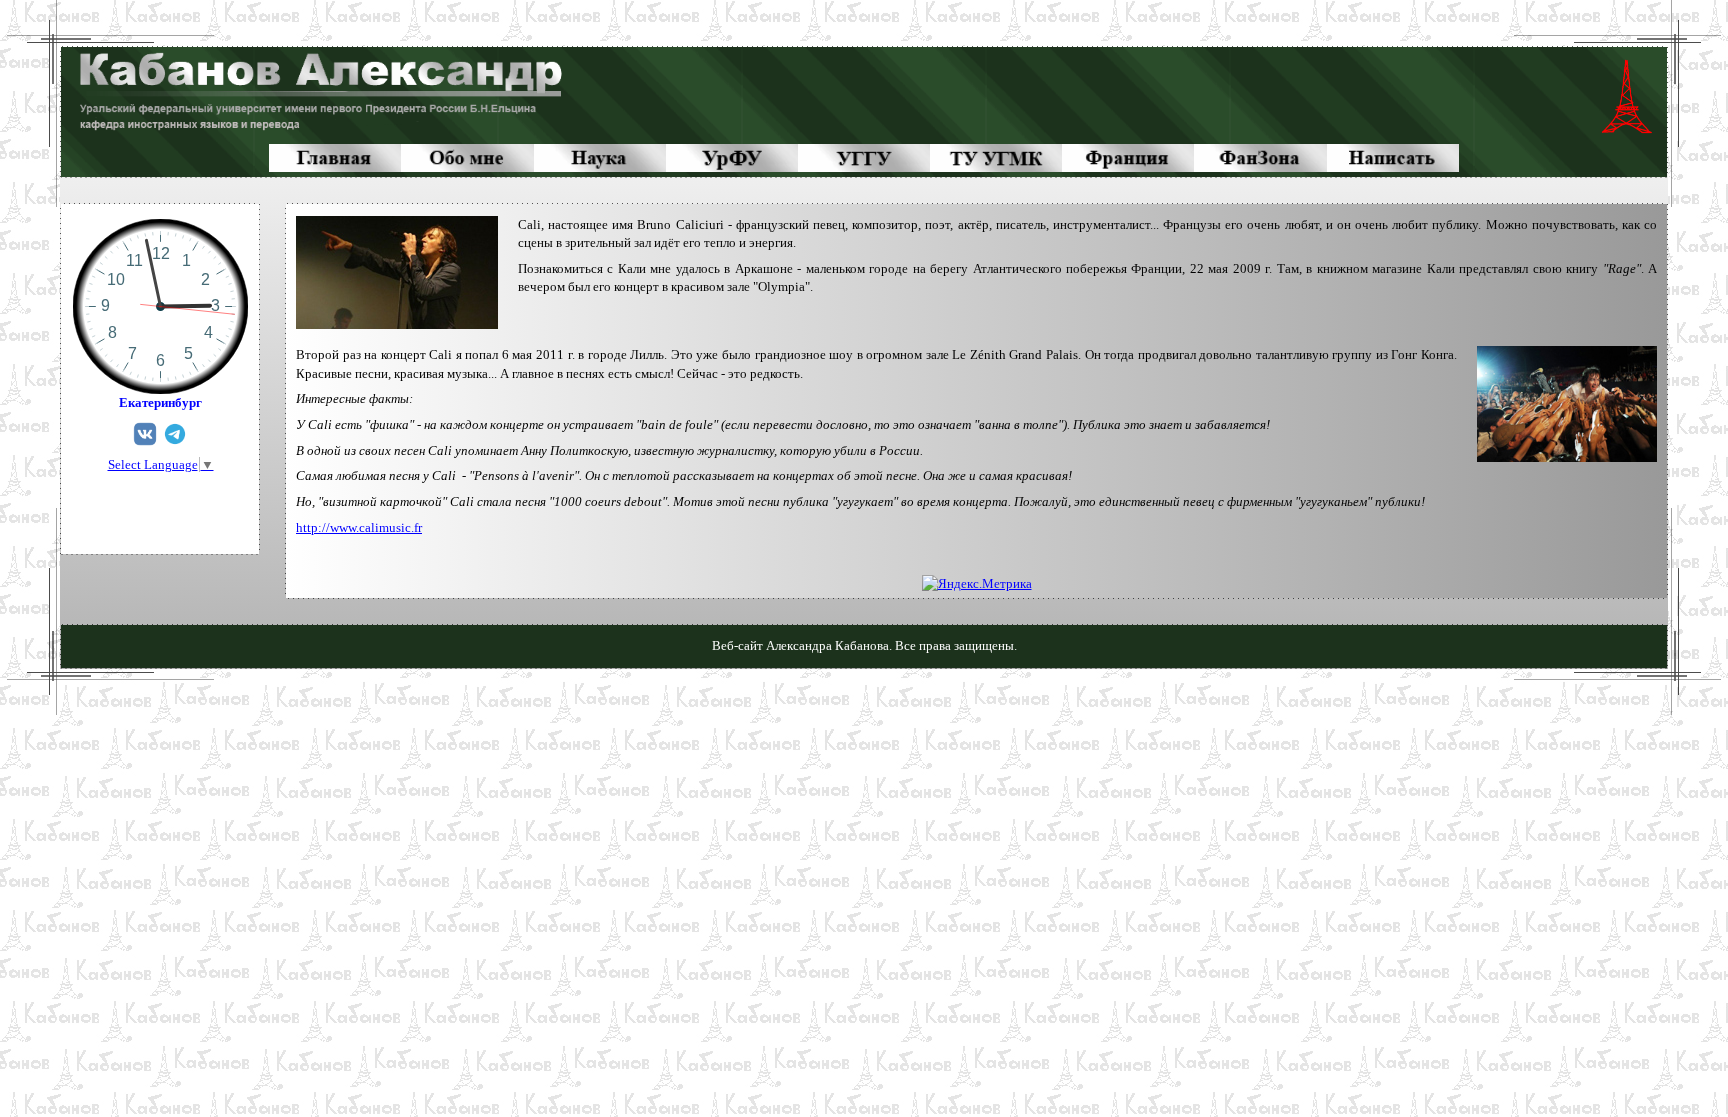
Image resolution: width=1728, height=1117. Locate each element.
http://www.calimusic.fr (359, 527)
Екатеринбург (160, 402)
